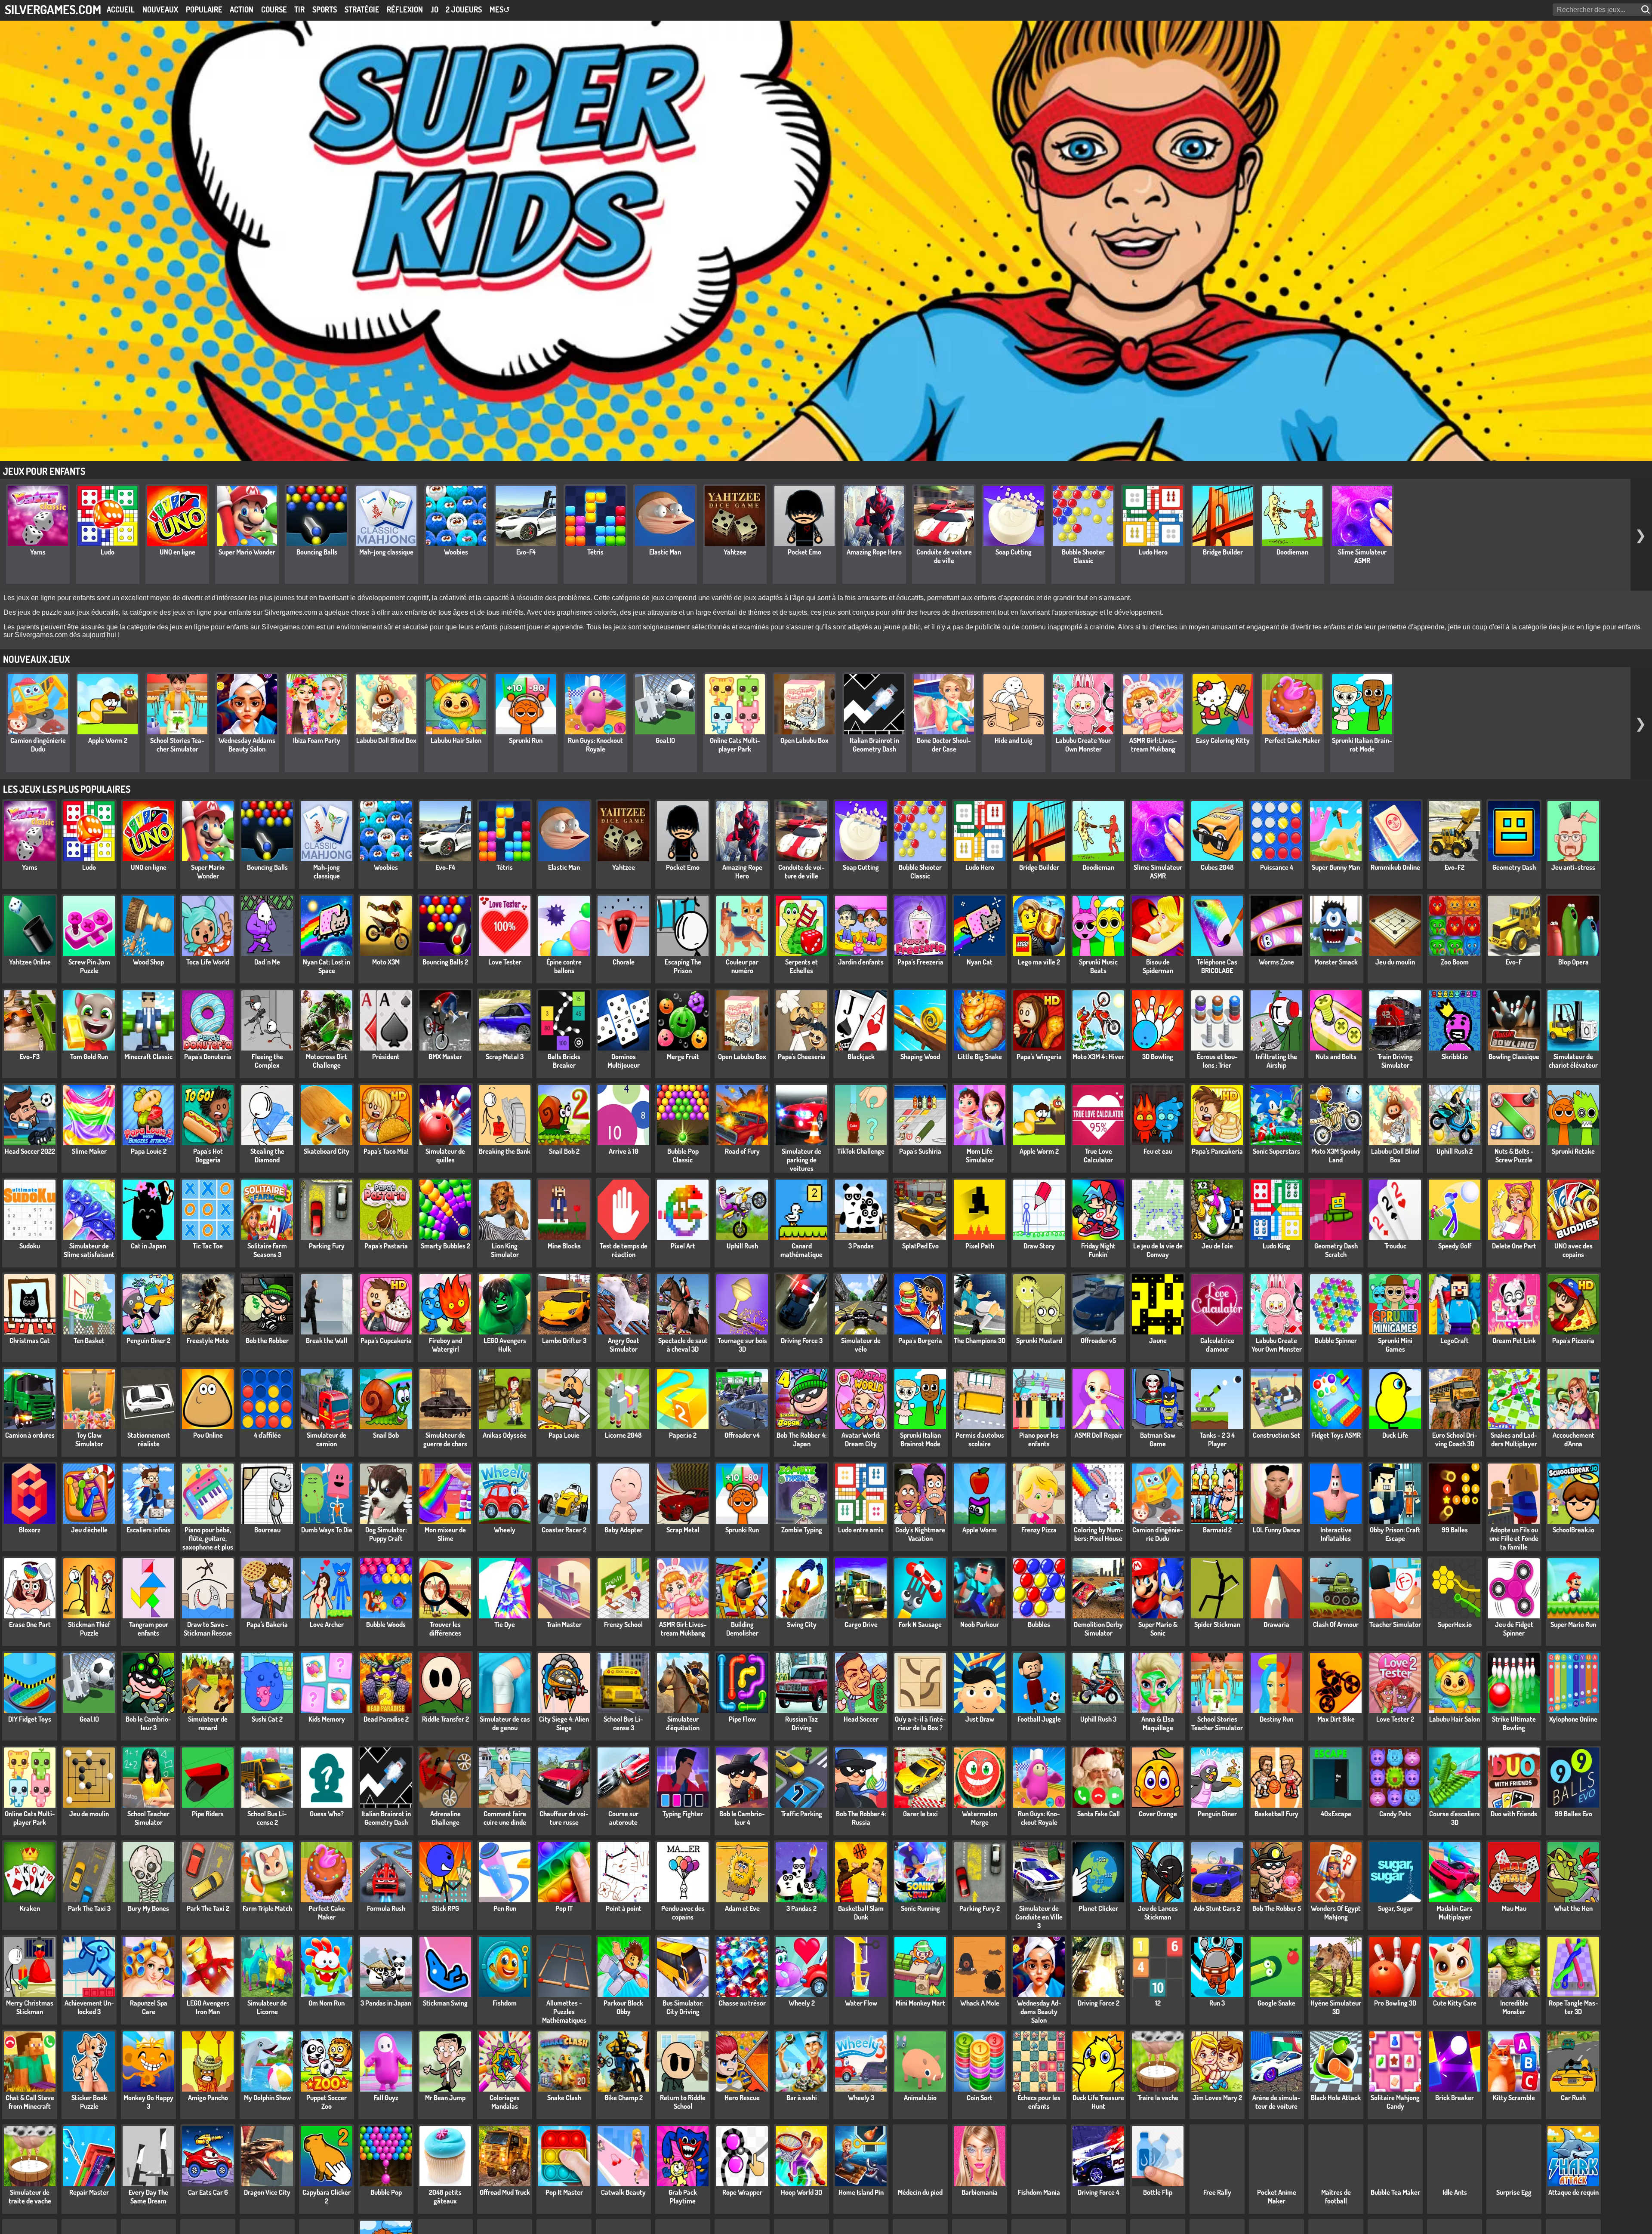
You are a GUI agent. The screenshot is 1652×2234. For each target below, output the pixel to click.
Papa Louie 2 (149, 1151)
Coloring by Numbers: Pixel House (1099, 1534)
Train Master (564, 1624)
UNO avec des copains (1573, 1250)
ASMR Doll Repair (1099, 1435)
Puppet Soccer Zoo (327, 2102)
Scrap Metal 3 (505, 1057)
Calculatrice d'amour (1217, 1345)
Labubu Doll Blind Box (386, 740)
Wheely (505, 1530)
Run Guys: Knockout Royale (595, 745)
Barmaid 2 (1217, 1530)
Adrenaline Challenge (445, 1818)
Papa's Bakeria (267, 1624)
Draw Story (1039, 1246)
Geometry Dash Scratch (1336, 1250)
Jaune (1158, 1340)
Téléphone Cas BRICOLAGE (1217, 966)
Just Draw (980, 1719)
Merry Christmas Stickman (30, 2007)
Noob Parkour (980, 1624)
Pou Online (208, 1435)
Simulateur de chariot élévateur (1573, 1061)
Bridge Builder (1223, 552)
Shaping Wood (920, 1057)
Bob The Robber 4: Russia (861, 1818)
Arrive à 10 (624, 1151)
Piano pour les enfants (1039, 1439)
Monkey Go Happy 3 (148, 2102)
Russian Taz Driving (801, 1723)
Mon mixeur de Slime (445, 1534)
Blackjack (861, 1057)
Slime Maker (89, 1151)
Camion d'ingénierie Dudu (38, 745)
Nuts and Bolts (1336, 1057)
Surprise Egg (1514, 2192)
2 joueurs (464, 9)
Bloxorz (30, 1530)
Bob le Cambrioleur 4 (742, 1818)
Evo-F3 (30, 1057)
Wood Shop (148, 962)
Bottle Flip (1158, 2192)
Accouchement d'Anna (1573, 1439)
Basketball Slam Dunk (861, 1913)
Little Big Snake (980, 1057)
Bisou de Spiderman (1158, 966)
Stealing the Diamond (267, 1156)
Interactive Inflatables (1336, 1534)
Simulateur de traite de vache (30, 2197)
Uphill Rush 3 (1098, 1719)
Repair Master (89, 2192)
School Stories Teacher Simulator (177, 745)
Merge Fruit (683, 1057)
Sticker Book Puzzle (89, 2102)
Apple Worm (980, 1530)
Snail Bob (386, 1435)
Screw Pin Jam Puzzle (89, 966)
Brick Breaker (1455, 2098)
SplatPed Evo (920, 1246)
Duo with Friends (1514, 1814)
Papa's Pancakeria (1217, 1151)
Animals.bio (920, 2098)
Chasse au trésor (742, 2003)
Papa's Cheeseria (802, 1057)
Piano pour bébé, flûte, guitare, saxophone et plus (208, 1538)
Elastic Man (665, 552)
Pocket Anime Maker (1277, 2197)
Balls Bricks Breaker (564, 1061)
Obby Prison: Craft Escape (1395, 1534)
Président (386, 1057)
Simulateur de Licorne (267, 2007)
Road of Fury (742, 1151)
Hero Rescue (742, 2098)
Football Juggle (1039, 1719)
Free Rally (1217, 2192)
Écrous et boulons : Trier (1217, 1061)
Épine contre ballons (564, 966)
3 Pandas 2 (801, 1908)
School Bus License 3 (623, 1723)
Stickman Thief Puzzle (89, 1629)
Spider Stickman (1217, 1624)
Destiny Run (1276, 1719)
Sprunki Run (526, 740)
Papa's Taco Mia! (386, 1151)
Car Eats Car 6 (208, 2192)
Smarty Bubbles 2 (445, 1246)
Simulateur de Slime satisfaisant (89, 1250)
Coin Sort (980, 2098)
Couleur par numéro (742, 966)
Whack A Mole (980, 2003)
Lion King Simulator (505, 1250)
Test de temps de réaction (624, 1250)
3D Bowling (1158, 1057)
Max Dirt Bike (1336, 1719)
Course (274, 9)
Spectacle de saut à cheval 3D (683, 1345)
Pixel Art (683, 1246)
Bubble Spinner (1336, 1340)
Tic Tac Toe (208, 1246)
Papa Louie (564, 1435)
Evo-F (1514, 962)
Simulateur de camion (327, 1439)
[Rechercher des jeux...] (1646, 10)
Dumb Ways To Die (327, 1530)
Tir (299, 9)
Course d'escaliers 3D (1455, 1818)
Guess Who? (327, 1814)
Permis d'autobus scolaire (980, 1439)
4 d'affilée (267, 1435)
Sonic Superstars (1276, 1151)
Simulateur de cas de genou (505, 1723)
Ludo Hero (1153, 552)
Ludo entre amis (861, 1530)
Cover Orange (1158, 1814)
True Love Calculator (1098, 1156)
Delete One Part (1514, 1246)
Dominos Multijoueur (624, 1061)
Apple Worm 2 (108, 740)
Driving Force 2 (1099, 2003)
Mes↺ (500, 9)
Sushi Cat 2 (267, 1719)
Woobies (456, 552)
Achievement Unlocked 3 (89, 2007)
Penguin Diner (1217, 1814)
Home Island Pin (861, 2192)
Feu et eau (1158, 1151)
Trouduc (1395, 1246)
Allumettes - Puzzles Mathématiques (564, 2012)
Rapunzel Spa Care (149, 2007)
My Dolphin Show (267, 2098)
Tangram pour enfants (149, 1629)
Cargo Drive (861, 1624)
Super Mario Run (1573, 1624)
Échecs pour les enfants (1039, 2102)
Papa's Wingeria (1039, 1057)
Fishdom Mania (1039, 2192)
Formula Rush (386, 1908)
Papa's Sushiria (920, 1151)
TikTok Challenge (861, 1151)
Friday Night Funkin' (1098, 1250)
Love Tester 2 (1395, 1719)
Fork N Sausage (920, 1624)
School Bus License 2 (267, 1818)
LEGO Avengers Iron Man (208, 2007)
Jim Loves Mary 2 (1217, 2098)
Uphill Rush (742, 1246)
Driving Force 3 (802, 1340)
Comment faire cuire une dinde (505, 1818)
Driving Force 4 (1099, 2192)
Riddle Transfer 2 (445, 1719)
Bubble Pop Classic (683, 1156)
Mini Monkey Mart (920, 2003)
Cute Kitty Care (1455, 2003)
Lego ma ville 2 (1039, 962)
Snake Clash (564, 2098)
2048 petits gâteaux (445, 2197)
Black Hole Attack (1336, 2098)
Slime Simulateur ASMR (1362, 556)
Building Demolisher (742, 1629)
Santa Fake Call (1099, 1814)
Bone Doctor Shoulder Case (944, 745)
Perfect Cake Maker (1293, 740)
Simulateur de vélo (861, 1345)
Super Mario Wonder (247, 552)
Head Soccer (861, 1719)
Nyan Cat (980, 962)
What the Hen (1573, 1908)
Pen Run (505, 1908)
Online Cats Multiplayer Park (735, 745)
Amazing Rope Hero (874, 552)
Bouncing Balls (317, 552)
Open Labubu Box (804, 740)
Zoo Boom (1455, 962)
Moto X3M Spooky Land (1336, 1156)
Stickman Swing (445, 2003)
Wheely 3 (861, 2098)
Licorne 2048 (623, 1435)
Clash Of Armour (1336, 1624)
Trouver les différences (445, 1629)
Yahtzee (735, 552)
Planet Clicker (1098, 1908)
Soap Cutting (1014, 552)
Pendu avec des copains (683, 1913)
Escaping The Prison (683, 966)
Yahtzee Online (30, 962)
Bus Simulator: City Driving (683, 2007)
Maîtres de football (1336, 2197)
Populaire (204, 9)
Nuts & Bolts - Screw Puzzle (1514, 1156)
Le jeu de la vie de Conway (1158, 1250)
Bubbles (1039, 1624)
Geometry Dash (1514, 867)
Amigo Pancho (208, 2098)
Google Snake (1276, 2003)
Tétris (595, 552)
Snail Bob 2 (564, 1151)
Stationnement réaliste (149, 1439)
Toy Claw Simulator (89, 1439)
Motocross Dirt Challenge (327, 1061)
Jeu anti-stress (1573, 867)
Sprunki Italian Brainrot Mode (1362, 745)
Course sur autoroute (623, 1818)
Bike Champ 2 (624, 2098)
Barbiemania (980, 2192)
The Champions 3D (980, 1340)
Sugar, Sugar (1395, 1908)
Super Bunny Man (1336, 867)
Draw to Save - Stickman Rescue (208, 1629)
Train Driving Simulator (1395, 1061)
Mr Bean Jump (445, 2098)
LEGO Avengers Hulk (505, 1345)
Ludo (108, 552)
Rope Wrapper (742, 2192)
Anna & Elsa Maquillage (1158, 1723)
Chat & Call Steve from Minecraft (30, 2102)
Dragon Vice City (267, 2192)
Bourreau (267, 1530)
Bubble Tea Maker (1395, 2192)
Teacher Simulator (1395, 1624)
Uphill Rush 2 (1455, 1151)
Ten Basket (89, 1340)
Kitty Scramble (1514, 2098)
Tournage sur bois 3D (742, 1345)
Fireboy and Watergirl (445, 1345)
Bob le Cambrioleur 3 (148, 1723)
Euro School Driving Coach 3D (1455, 1439)
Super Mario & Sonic (1158, 1629)
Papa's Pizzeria (1573, 1340)
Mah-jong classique (386, 552)
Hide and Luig (1014, 740)
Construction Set (1276, 1435)
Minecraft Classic (148, 1057)
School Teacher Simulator (148, 1818)
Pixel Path (980, 1246)
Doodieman (1292, 552)
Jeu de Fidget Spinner (1514, 1629)
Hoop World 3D (801, 2192)
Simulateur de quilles (445, 1156)
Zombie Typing (802, 1530)
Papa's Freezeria (920, 962)
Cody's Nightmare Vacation (920, 1534)
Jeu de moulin (89, 1814)
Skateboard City (327, 1151)
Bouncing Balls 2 (445, 962)
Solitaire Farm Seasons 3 (267, 1250)
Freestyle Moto (208, 1340)
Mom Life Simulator (980, 1156)
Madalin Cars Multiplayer (1455, 1913)
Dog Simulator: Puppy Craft (386, 1534)
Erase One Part (30, 1624)
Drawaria (1276, 1624)
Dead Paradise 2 (386, 1719)
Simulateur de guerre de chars (445, 1439)
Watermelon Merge (980, 1818)
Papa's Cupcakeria (386, 1340)
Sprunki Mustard (1039, 1340)
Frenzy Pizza (1039, 1530)
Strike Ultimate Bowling (1514, 1723)
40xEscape (1336, 1814)
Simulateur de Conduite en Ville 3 (1039, 1917)
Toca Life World (208, 962)
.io (435, 9)
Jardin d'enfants (861, 962)
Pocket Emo (804, 552)
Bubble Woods (386, 1624)
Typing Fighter (683, 1814)
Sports (325, 9)
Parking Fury (327, 1246)
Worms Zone (1276, 962)
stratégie (362, 9)
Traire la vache (1158, 2098)
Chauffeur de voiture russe (564, 1818)
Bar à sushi (802, 2098)
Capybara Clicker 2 (327, 2197)
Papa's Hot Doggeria (208, 1156)
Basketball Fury (1276, 1814)
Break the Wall (327, 1340)
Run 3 (1217, 2003)
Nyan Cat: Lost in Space (327, 966)
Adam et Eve (742, 1908)
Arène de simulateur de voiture (1276, 2102)
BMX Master (445, 1057)
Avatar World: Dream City (861, 1439)
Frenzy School (623, 1624)
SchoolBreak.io (1573, 1530)
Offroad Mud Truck (505, 2192)
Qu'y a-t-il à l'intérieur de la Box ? (920, 1723)
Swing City (802, 1624)
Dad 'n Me (267, 962)
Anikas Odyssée (505, 1435)
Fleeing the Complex (267, 1061)
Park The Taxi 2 (208, 1908)
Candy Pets (1395, 1814)
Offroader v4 (742, 1435)
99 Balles (1455, 1530)
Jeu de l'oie (1217, 1246)
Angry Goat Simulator (624, 1345)
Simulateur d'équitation (683, 1723)
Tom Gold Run (89, 1057)
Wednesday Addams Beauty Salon (247, 745)
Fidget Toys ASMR (1336, 1435)
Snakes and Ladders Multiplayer (1514, 1439)
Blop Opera (1573, 962)
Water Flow (861, 2003)
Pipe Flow (742, 1719)
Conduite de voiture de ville (944, 556)
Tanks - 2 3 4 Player (1217, 1439)
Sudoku (30, 1246)
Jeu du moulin (1395, 962)
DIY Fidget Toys (30, 1719)
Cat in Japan (148, 1246)
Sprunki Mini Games (1395, 1345)
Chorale (624, 962)
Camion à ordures (30, 1435)
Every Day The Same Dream (148, 2197)
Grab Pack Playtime (683, 2197)
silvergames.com (53, 9)
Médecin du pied (920, 2192)
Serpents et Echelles (801, 966)
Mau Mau (1514, 1908)
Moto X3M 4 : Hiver (1098, 1057)
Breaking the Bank (505, 1151)
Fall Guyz (386, 2098)
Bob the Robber (267, 1340)
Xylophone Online (1573, 1719)
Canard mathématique (801, 1250)
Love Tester (505, 962)
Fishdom (505, 2003)
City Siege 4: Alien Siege (564, 1723)
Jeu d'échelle (89, 1530)
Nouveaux (160, 9)
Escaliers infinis (148, 1530)
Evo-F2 (1455, 867)
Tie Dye (505, 1624)
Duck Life (1395, 1435)
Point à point (624, 1908)
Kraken (30, 1908)
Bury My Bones (148, 1908)
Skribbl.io (1455, 1057)
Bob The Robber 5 (1277, 1908)
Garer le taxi (920, 1814)
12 (1158, 2003)
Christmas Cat (30, 1340)
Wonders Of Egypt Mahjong (1336, 1913)
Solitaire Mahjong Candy (1395, 2102)
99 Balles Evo (1573, 1814)
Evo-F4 (526, 552)
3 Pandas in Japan (386, 2003)
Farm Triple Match (267, 1908)
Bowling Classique (1514, 1057)
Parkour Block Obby (623, 2007)
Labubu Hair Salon (456, 740)
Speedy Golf (1455, 1246)
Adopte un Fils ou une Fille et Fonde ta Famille (1514, 1538)
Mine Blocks (564, 1246)
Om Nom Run (327, 2003)
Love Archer (327, 1624)
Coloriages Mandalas (505, 2102)
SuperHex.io (1455, 1624)
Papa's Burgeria (920, 1340)
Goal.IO (665, 740)
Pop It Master (564, 2192)
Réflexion (405, 9)
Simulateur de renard (208, 1723)
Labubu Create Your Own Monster (1083, 745)
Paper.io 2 (683, 1435)
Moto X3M (386, 962)
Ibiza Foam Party (317, 740)
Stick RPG (445, 1908)
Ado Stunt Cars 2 (1217, 1908)
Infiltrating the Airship (1276, 1061)
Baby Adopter (624, 1530)
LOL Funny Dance (1276, 1530)
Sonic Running (920, 1908)
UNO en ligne (177, 552)
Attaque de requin (1573, 2192)
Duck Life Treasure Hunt (1098, 2102)
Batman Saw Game (1158, 1439)
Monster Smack (1336, 962)
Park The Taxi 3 (89, 1908)
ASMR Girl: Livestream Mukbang (1153, 745)
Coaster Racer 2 (564, 1530)
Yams (38, 552)
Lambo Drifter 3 (564, 1340)
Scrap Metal (683, 1530)
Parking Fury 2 (980, 1908)
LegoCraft (1455, 1340)
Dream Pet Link (1514, 1340)
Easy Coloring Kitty (1223, 740)
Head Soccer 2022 (30, 1151)
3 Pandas (861, 1246)
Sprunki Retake (1573, 1151)
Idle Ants (1455, 2192)
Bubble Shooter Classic (1083, 556)
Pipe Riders (208, 1814)
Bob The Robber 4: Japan (801, 1439)
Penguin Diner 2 (148, 1340)
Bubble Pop (386, 2192)
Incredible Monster (1514, 2007)
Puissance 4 (1277, 867)
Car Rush (1573, 2098)
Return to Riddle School (683, 2102)
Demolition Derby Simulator (1098, 1629)
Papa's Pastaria (386, 1246)
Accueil (121, 9)
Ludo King (1276, 1246)
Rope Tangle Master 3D (1573, 2007)
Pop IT (564, 1908)
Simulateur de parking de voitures (801, 1160)
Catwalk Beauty (623, 2192)
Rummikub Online (1395, 867)
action (242, 9)
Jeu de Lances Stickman (1158, 1913)
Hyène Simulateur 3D (1336, 2007)
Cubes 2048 (1217, 867)
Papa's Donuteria (208, 1057)
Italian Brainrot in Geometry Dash (874, 745)
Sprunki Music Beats (1098, 966)
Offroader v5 (1098, 1340)
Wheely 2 (802, 2003)
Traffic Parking (802, 1814)
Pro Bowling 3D (1395, 2003)
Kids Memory (327, 1719)
